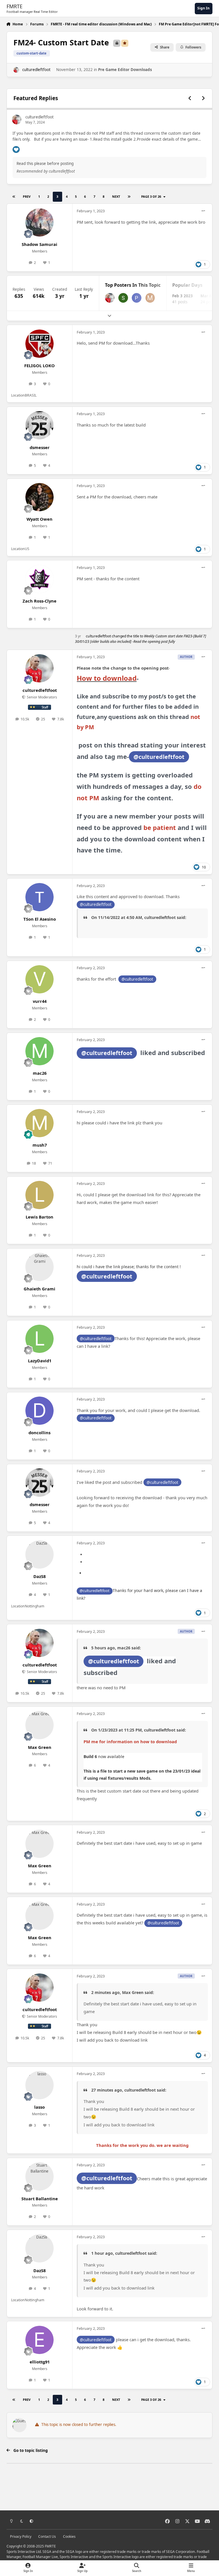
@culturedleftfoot (159, 757)
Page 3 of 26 (151, 196)
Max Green (40, 1747)
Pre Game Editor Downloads (125, 70)
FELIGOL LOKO (39, 365)
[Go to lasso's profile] (39, 2085)
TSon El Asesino (40, 919)
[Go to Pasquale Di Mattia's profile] (137, 298)
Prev (27, 196)
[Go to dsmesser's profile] (39, 425)
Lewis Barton (39, 1217)
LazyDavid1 (40, 1361)
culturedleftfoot (36, 70)
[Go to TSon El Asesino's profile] (39, 897)
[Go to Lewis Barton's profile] (39, 1195)
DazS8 (39, 1576)
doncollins (39, 1433)
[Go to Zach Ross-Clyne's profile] (39, 579)
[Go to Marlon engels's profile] (150, 298)
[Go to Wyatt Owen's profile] (39, 497)
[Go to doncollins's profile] (39, 1411)
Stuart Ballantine (40, 2199)
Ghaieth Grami (39, 1289)
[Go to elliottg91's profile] (39, 2340)
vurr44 (40, 1001)
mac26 (40, 1073)
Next (116, 196)
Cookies (69, 2536)
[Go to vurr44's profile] (39, 979)
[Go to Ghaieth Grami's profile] (39, 1267)
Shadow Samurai (39, 244)
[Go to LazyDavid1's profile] (39, 1339)
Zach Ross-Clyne (39, 601)
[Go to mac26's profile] (39, 1051)
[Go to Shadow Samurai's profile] (39, 222)
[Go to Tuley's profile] (123, 298)
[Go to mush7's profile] (39, 1123)
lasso (39, 2107)
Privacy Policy (21, 2536)
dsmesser (40, 447)
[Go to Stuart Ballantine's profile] (39, 2176)
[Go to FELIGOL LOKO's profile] (39, 344)
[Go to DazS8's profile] (39, 1554)
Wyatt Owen (39, 519)
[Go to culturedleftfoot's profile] (16, 70)
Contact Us (47, 2536)
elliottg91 (40, 2362)
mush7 (40, 1145)
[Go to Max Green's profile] (39, 1725)
